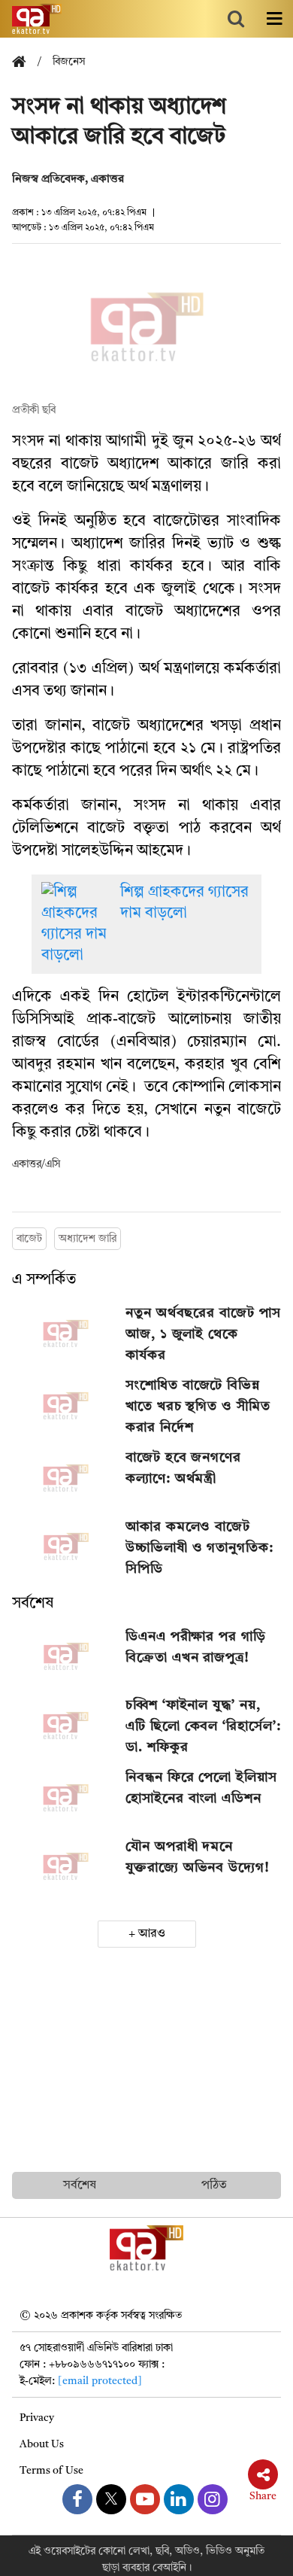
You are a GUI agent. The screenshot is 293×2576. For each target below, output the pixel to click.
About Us (42, 2444)
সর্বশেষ (33, 1604)
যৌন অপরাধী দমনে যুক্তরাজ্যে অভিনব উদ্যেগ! (198, 1857)
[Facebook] (77, 2499)
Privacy (37, 2418)
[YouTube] (145, 2499)
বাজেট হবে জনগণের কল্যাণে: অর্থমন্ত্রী (183, 1468)
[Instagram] (213, 2499)
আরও (152, 1934)
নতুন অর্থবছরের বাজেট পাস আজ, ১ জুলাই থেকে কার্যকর (203, 1334)
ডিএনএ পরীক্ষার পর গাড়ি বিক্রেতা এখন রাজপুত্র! (196, 1647)
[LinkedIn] (179, 2499)
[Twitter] (111, 2499)
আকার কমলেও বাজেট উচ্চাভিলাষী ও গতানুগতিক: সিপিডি (199, 1548)
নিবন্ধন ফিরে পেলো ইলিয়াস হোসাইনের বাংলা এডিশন (201, 1788)
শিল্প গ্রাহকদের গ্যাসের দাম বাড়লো (184, 903)
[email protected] (100, 2381)
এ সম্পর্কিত (44, 1280)
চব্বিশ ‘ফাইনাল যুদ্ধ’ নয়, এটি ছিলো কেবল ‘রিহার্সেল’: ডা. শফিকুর (203, 1726)
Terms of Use (51, 2471)
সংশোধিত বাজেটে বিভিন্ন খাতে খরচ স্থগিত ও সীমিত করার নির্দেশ (198, 1407)
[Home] (25, 63)
